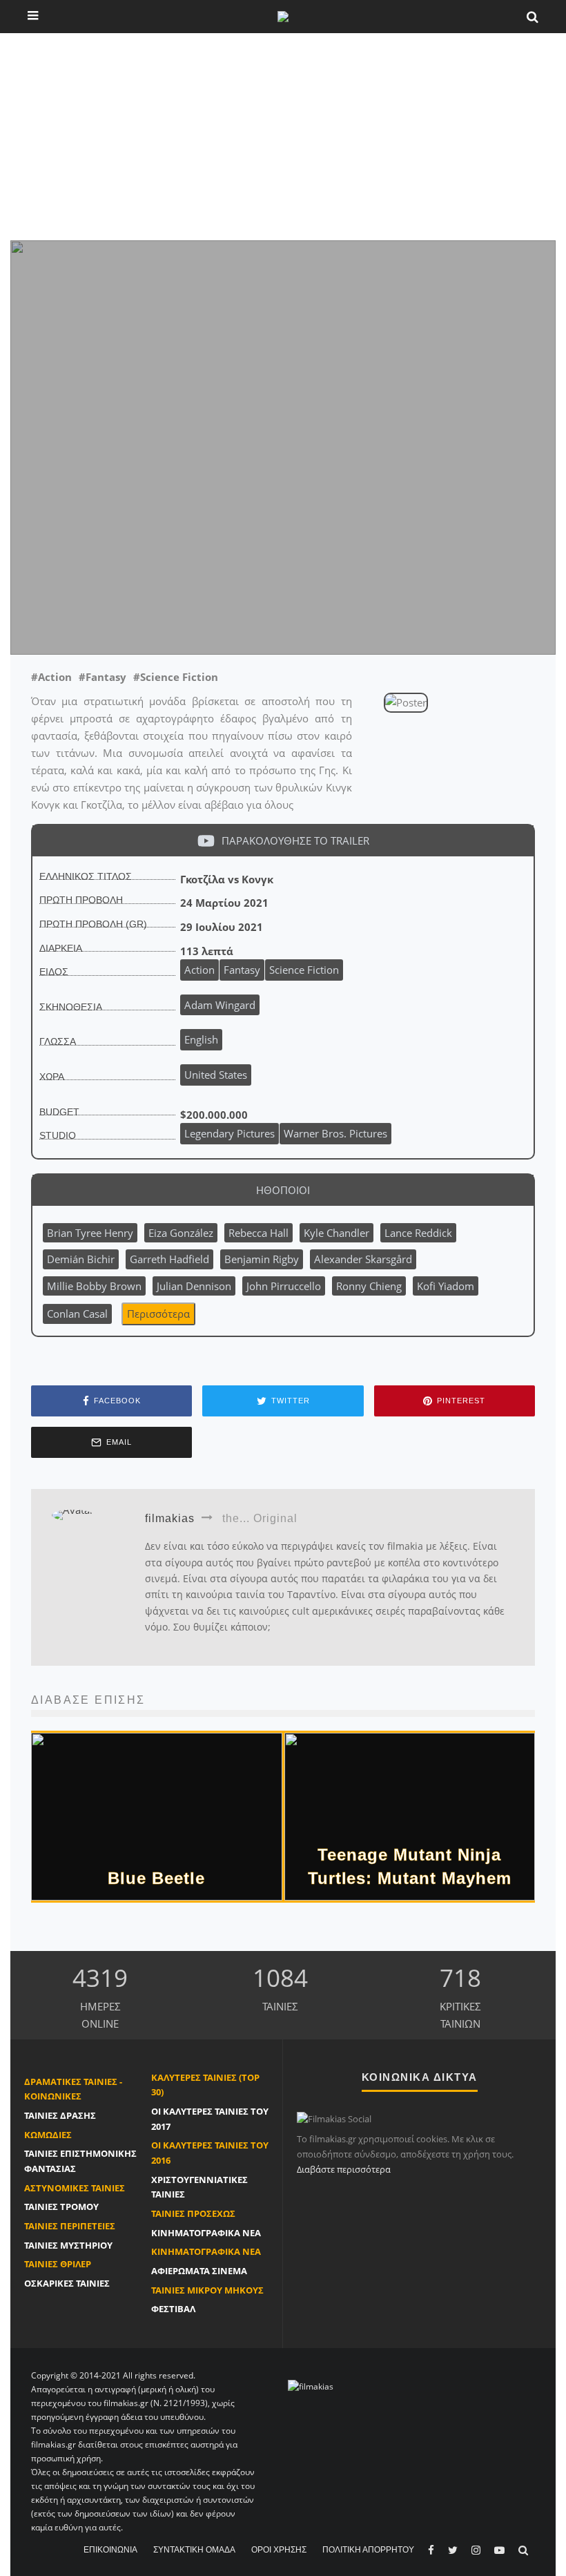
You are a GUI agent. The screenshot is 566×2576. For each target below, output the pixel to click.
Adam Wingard (107, 622)
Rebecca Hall (258, 1233)
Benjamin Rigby (262, 1259)
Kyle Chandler (336, 1233)
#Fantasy (103, 677)
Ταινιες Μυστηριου (68, 2245)
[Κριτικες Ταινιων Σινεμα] (311, 2386)
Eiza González (181, 1233)
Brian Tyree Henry (90, 1233)
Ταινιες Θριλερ (58, 2264)
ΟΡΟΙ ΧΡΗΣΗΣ (279, 2550)
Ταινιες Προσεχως (193, 2213)
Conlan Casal (77, 1314)
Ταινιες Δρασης (60, 2115)
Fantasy (242, 970)
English (201, 1039)
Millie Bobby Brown (94, 1286)
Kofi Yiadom (446, 1286)
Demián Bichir (81, 1259)
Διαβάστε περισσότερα (344, 2169)
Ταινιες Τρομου (61, 2207)
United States (216, 1075)
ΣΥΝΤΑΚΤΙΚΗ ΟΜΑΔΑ (194, 2550)
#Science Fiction (176, 677)
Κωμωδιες (48, 2135)
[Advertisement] (283, 137)
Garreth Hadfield (169, 1259)
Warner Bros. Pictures (335, 1133)
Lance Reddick (418, 1233)
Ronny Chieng (369, 1286)
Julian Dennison (194, 1286)
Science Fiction (304, 970)
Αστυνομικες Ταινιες (75, 2188)
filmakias (55, 636)
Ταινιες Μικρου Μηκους (207, 2290)
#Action (51, 677)
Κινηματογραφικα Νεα (206, 2233)
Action (199, 970)
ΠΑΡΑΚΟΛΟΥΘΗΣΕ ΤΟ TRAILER (295, 840)
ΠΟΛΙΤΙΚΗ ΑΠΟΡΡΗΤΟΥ (368, 2550)
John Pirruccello (284, 1286)
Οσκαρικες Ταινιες (67, 2283)
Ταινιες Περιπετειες (70, 2226)
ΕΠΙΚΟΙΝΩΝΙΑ (110, 2550)
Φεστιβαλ (173, 2309)
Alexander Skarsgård (363, 1259)
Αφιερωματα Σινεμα (199, 2271)
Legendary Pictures (230, 1133)
